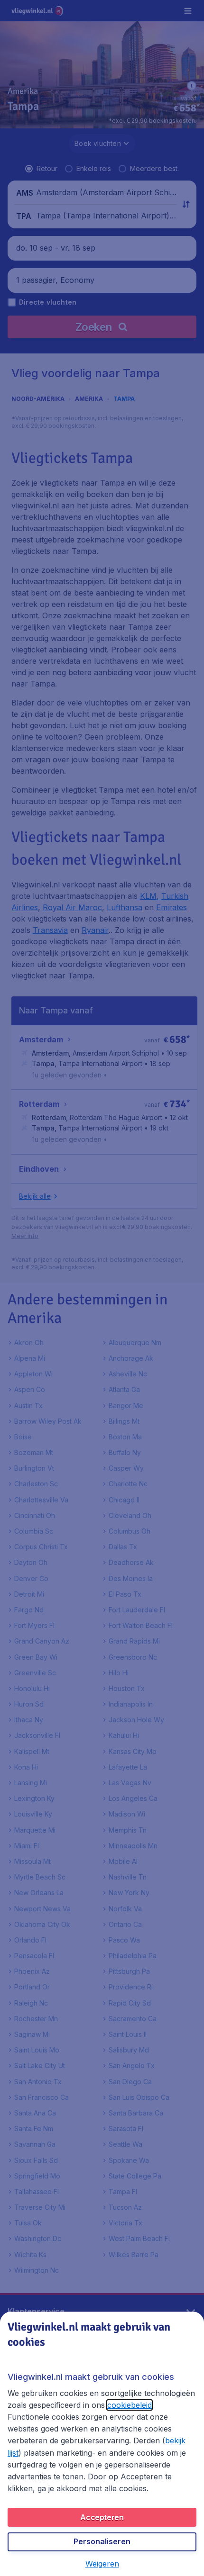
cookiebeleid (130, 2405)
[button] (102, 2564)
